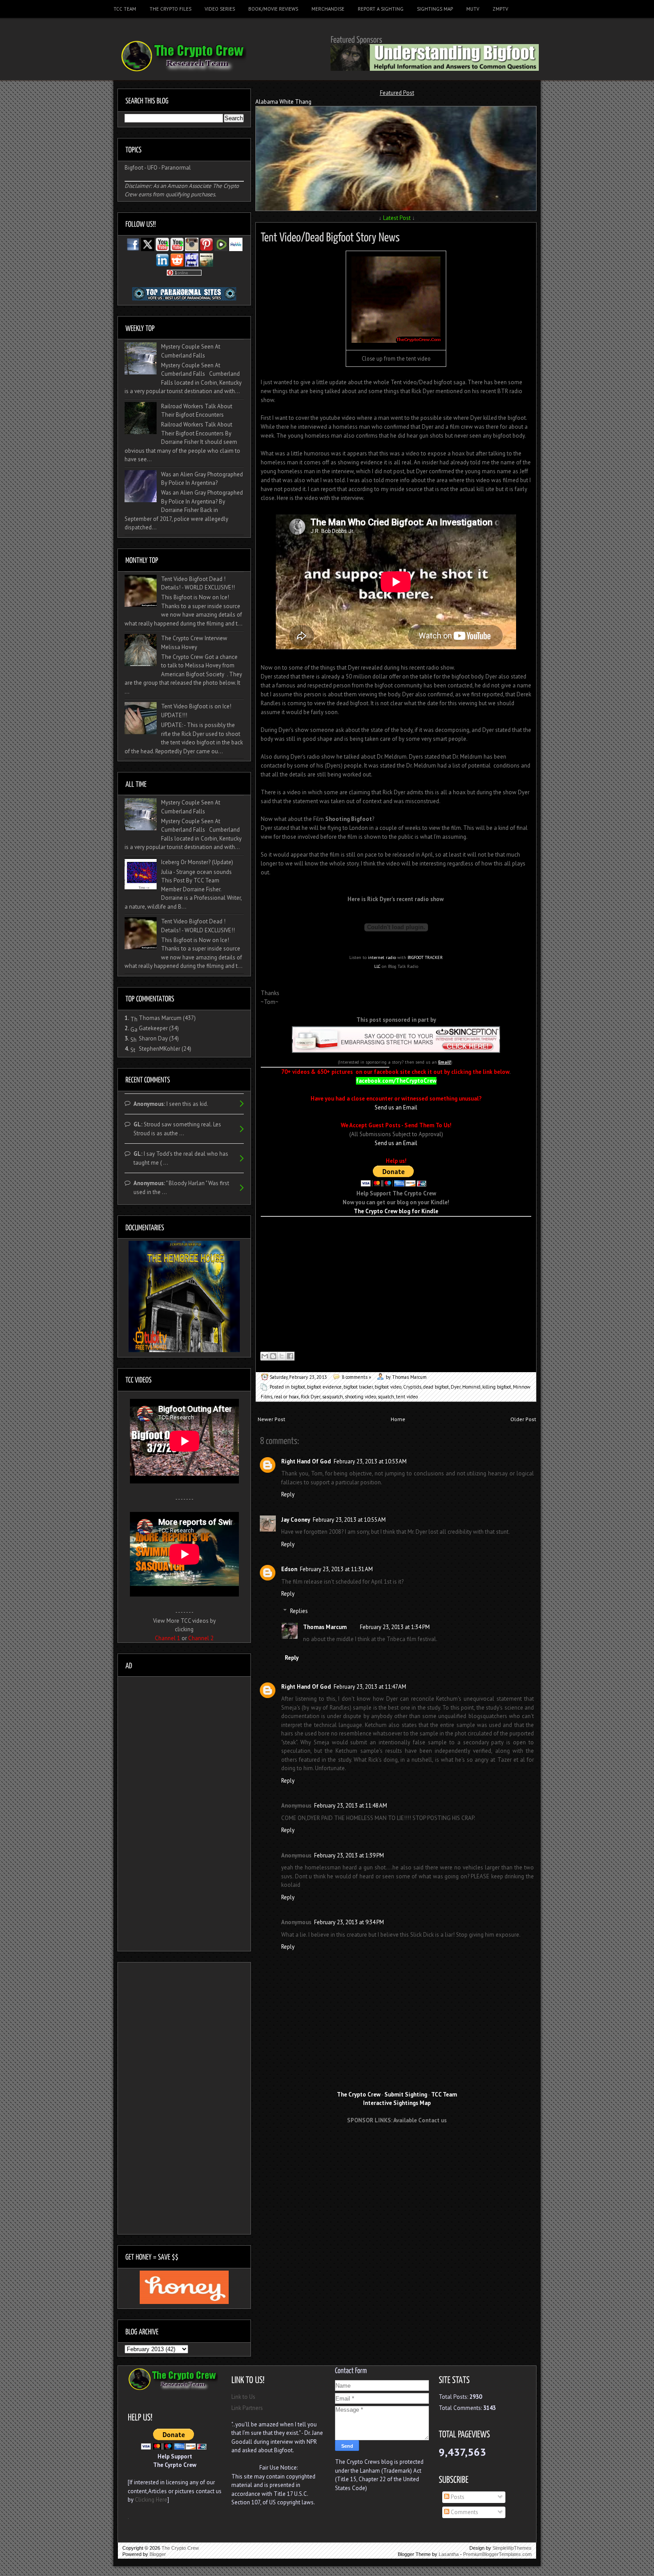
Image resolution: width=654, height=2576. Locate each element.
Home (398, 1419)
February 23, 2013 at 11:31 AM (336, 1569)
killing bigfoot (497, 1387)
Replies (299, 1611)
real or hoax (287, 1397)
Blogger (158, 2554)
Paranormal (176, 168)
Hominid (471, 1387)
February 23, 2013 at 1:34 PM (395, 1627)
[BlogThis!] (273, 1356)
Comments (464, 2512)
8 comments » (356, 1377)
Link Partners (247, 2408)
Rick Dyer (311, 1397)
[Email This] (265, 1356)
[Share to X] (282, 1356)
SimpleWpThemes (512, 2548)
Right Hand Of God (306, 1461)
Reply (288, 1494)
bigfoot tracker (358, 1387)
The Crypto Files (170, 9)
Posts (457, 2497)
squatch (386, 1397)
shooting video (360, 1397)
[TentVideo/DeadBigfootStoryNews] (330, 236)
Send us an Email (396, 1107)
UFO (152, 168)
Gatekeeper (153, 1028)
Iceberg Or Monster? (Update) (197, 862)
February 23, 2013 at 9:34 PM (349, 1922)
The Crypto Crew (180, 2548)
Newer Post (271, 1419)
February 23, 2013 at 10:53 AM (370, 1461)
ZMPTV (500, 9)
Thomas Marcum (325, 1627)
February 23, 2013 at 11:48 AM (351, 1806)
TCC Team (125, 9)
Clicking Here (151, 2500)
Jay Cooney (296, 1520)
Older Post (523, 1419)
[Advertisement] (397, 2147)
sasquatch (333, 1397)
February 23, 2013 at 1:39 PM (349, 1855)
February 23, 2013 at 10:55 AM (349, 1520)
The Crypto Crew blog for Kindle (396, 1211)
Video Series (220, 9)
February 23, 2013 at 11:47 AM (370, 1687)
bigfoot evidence (324, 1387)
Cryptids (412, 1387)
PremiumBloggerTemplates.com (497, 2554)
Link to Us (243, 2397)
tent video (407, 1397)
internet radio (382, 957)
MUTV (473, 9)
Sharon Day (153, 1038)
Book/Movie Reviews (273, 9)
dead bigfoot (436, 1387)
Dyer (456, 1387)
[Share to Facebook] (290, 1356)
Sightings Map (435, 9)
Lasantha (449, 2554)
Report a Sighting (381, 9)
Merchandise (328, 9)
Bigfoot (134, 168)
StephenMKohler (159, 1049)
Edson (289, 1569)
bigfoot (298, 1387)
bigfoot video (388, 1387)
